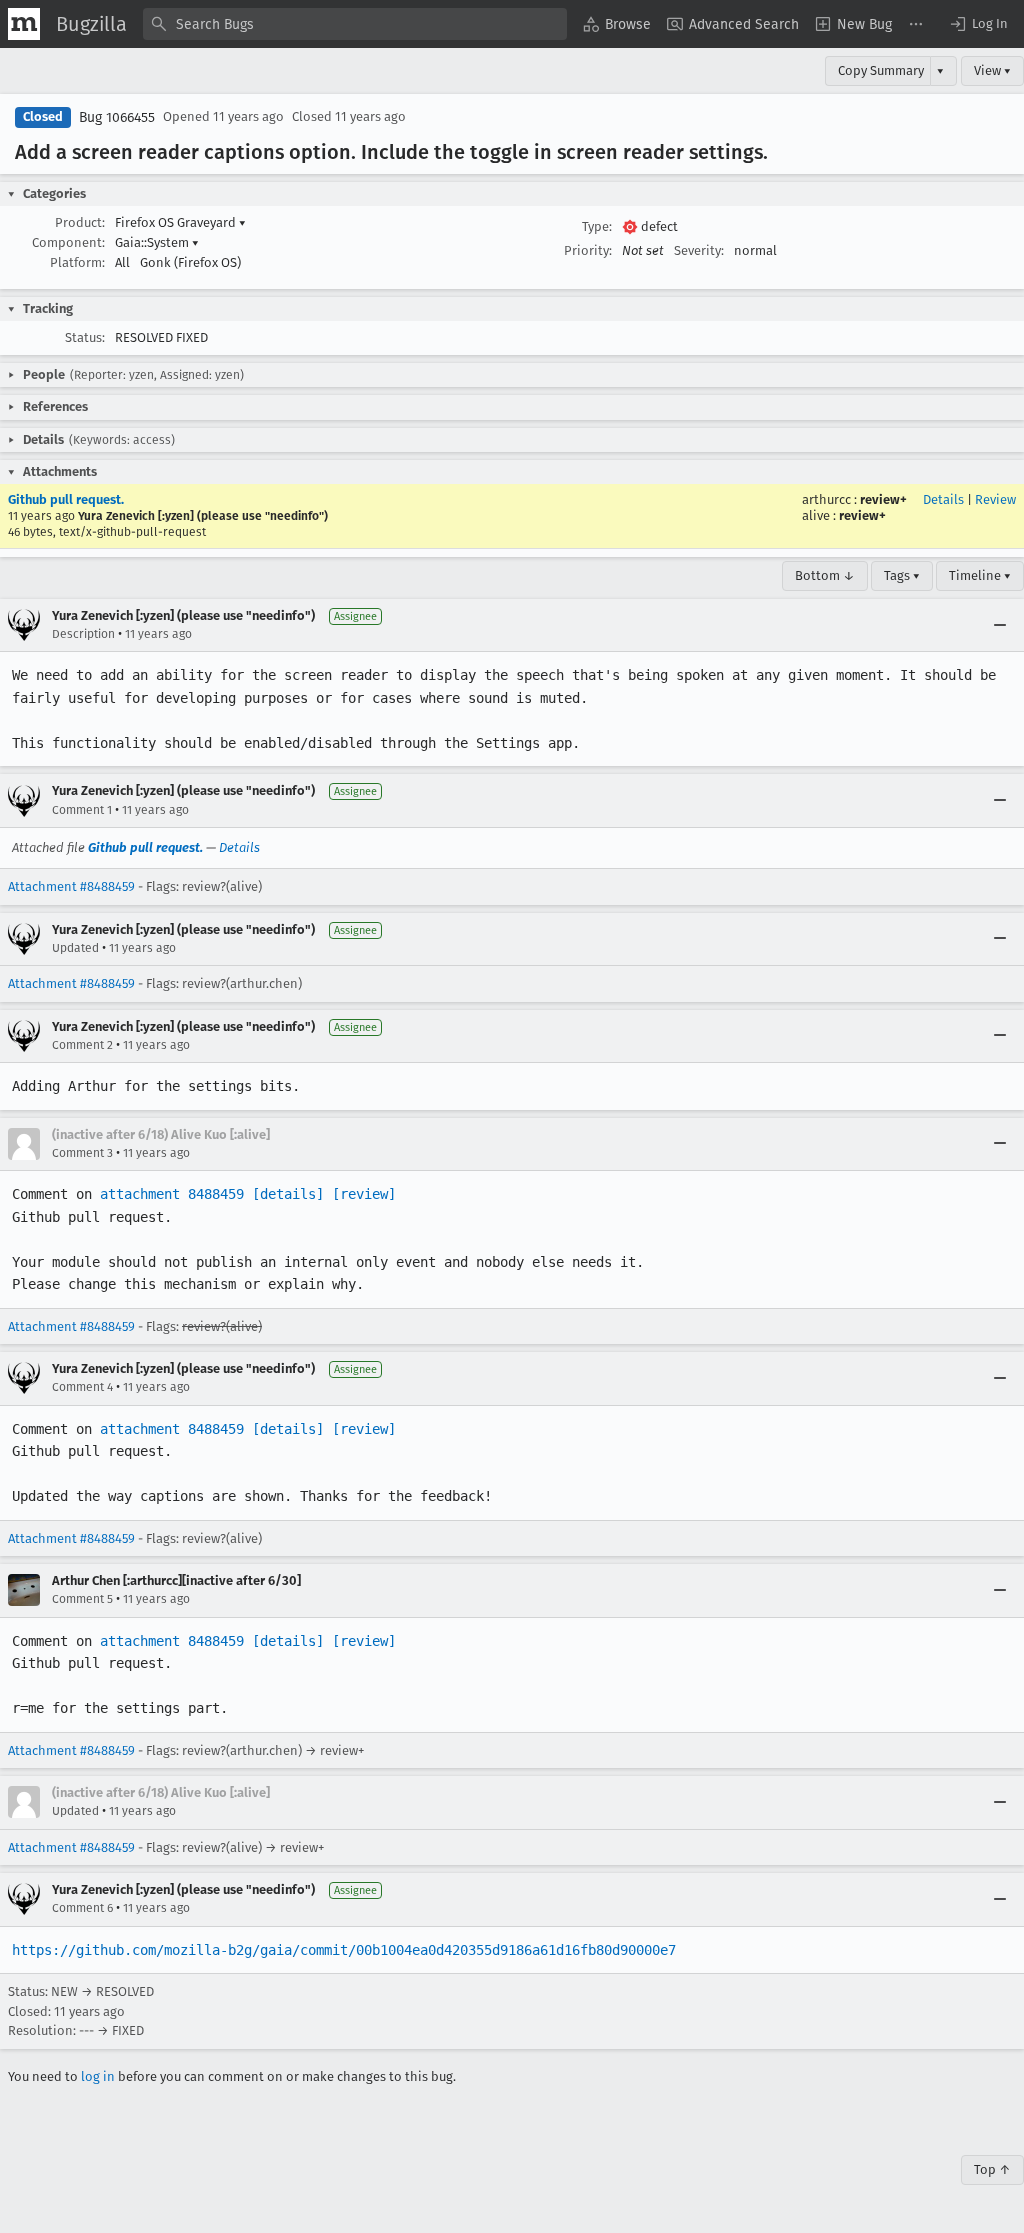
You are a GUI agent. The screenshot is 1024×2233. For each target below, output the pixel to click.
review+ (883, 499)
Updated (75, 948)
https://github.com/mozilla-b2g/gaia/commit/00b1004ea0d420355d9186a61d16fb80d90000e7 (344, 1950)
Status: (85, 337)
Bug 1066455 (117, 117)
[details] (288, 1194)
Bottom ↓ (825, 575)
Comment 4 (82, 1387)
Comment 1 (82, 810)
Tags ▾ (902, 575)
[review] (364, 1194)
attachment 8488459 (172, 1194)
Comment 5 (82, 1599)
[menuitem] (617, 24)
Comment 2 (82, 1045)
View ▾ (992, 70)
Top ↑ (992, 2169)
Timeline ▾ (980, 575)
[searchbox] (355, 24)
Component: (68, 242)
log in (98, 2076)
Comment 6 (82, 1908)
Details (943, 499)
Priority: (588, 250)
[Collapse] (1000, 625)
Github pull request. (66, 499)
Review (995, 499)
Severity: (699, 250)
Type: (597, 226)
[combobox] (355, 24)
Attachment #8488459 (71, 886)
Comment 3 (82, 1153)
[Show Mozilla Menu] (24, 24)
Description (83, 634)
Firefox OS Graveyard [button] (180, 222)
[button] (978, 24)
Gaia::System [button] (157, 242)
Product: (80, 222)
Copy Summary (881, 70)
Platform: (77, 262)
